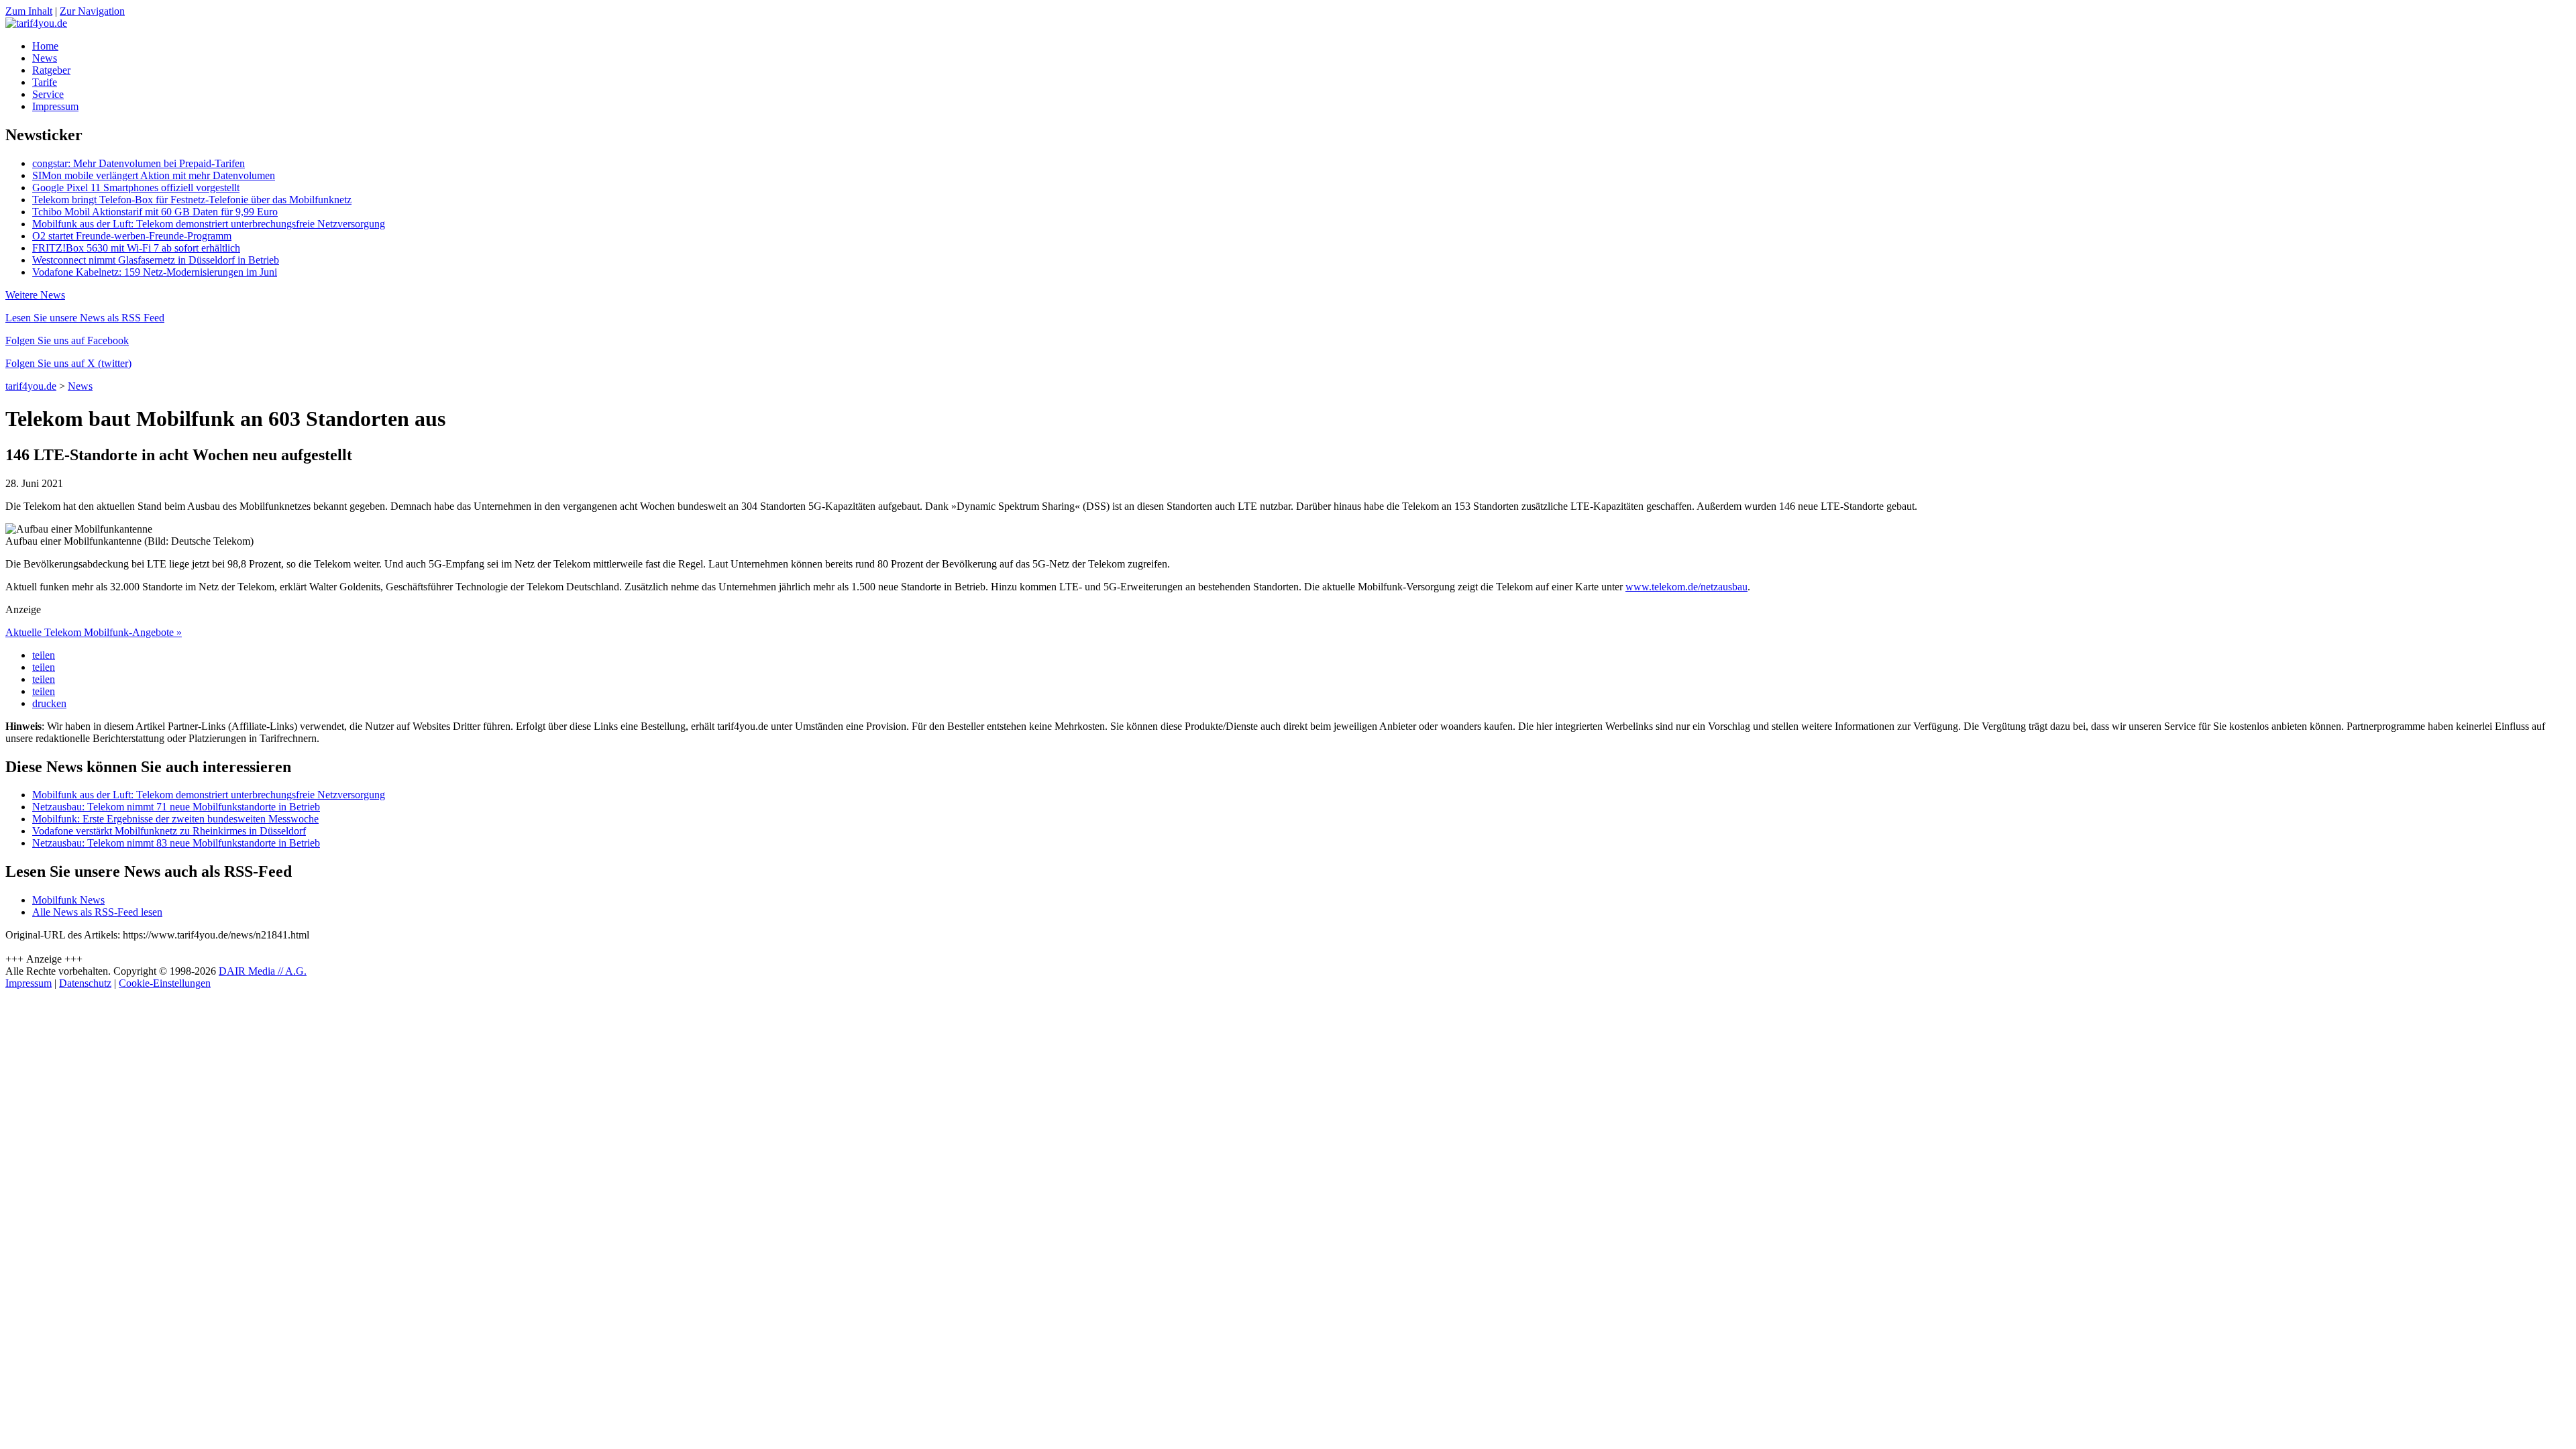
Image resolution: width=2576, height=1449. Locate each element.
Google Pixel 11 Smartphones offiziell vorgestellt (136, 187)
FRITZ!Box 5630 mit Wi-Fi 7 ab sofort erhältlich (136, 248)
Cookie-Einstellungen (165, 983)
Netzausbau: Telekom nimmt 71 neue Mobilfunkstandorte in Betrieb (176, 807)
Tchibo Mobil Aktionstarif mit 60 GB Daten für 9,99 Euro (155, 212)
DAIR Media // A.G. (263, 971)
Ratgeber (51, 70)
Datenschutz (85, 983)
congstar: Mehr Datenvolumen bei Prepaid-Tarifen (139, 163)
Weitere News (35, 295)
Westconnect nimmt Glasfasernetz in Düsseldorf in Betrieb (156, 260)
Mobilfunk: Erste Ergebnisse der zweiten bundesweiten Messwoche (175, 819)
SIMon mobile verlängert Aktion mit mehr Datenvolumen (154, 175)
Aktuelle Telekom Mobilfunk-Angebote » (94, 632)
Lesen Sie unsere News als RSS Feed (85, 318)
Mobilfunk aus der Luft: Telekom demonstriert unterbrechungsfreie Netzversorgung (209, 224)
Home (45, 46)
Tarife (45, 82)
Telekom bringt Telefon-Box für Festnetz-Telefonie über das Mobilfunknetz (192, 200)
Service (48, 94)
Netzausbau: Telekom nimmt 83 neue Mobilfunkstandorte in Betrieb (176, 843)
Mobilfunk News (68, 900)
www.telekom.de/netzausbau (1686, 587)
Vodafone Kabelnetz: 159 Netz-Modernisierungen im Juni (155, 272)
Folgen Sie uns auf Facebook (67, 340)
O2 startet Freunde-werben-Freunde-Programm (132, 236)
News (45, 58)
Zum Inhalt (29, 11)
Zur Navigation (92, 11)
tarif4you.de (31, 386)
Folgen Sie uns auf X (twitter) (68, 363)
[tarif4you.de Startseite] (36, 23)
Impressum (55, 106)
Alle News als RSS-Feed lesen (97, 912)
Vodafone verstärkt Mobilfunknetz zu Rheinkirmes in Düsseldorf (169, 831)
